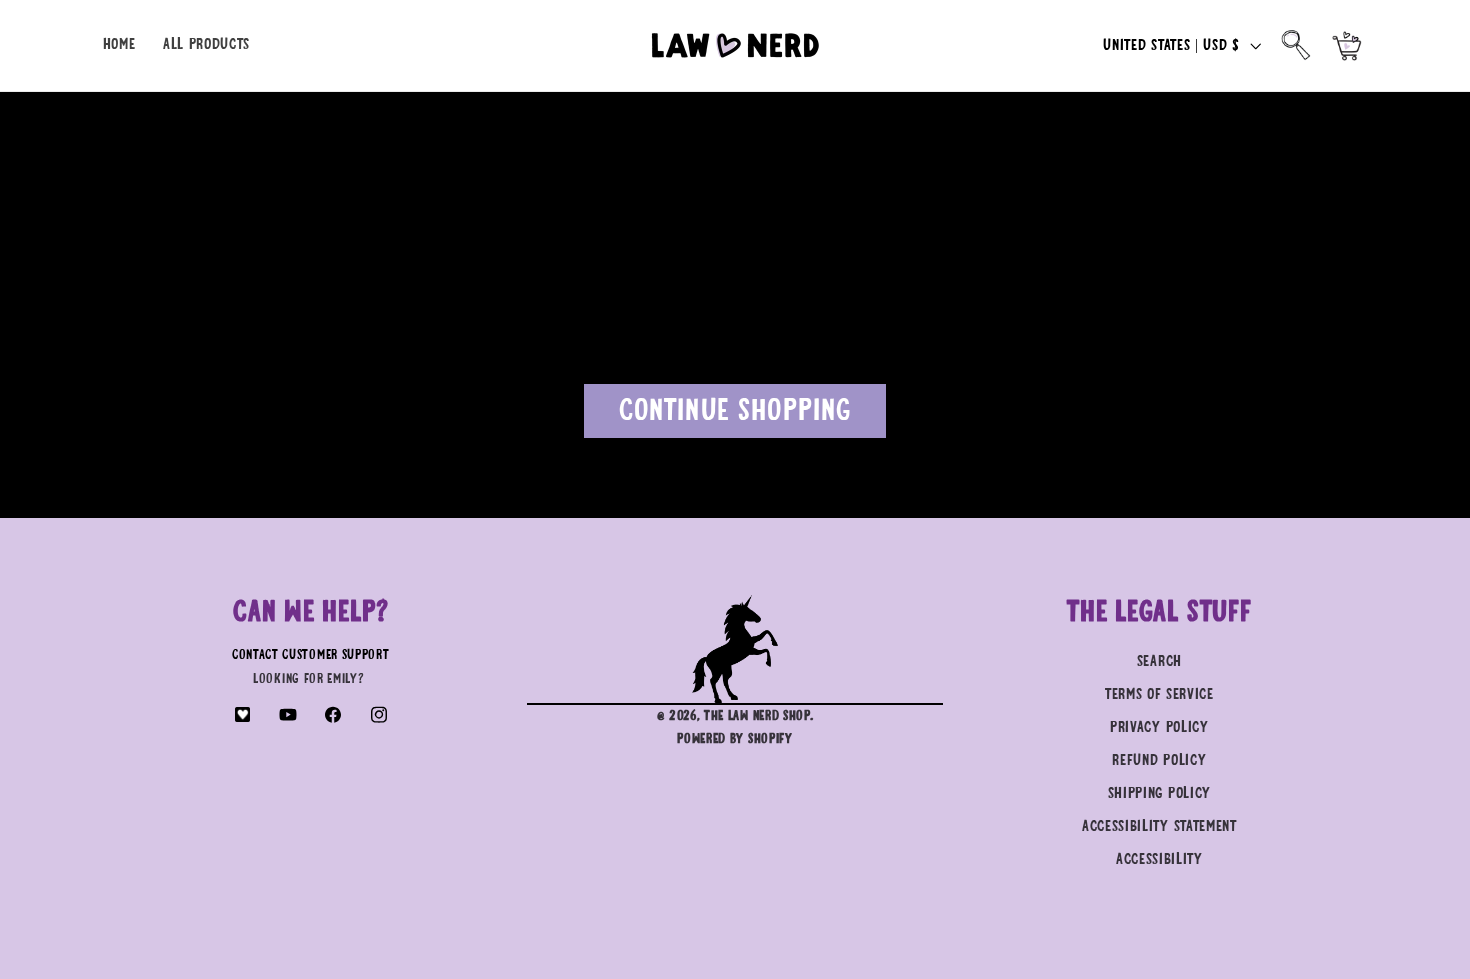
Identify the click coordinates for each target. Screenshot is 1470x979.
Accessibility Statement (1159, 826)
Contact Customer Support (311, 655)
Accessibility (1159, 859)
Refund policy (1159, 760)
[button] (1296, 45)
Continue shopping (735, 411)
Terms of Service (1159, 694)
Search (1159, 661)
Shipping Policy (1159, 793)
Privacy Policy (1159, 727)
